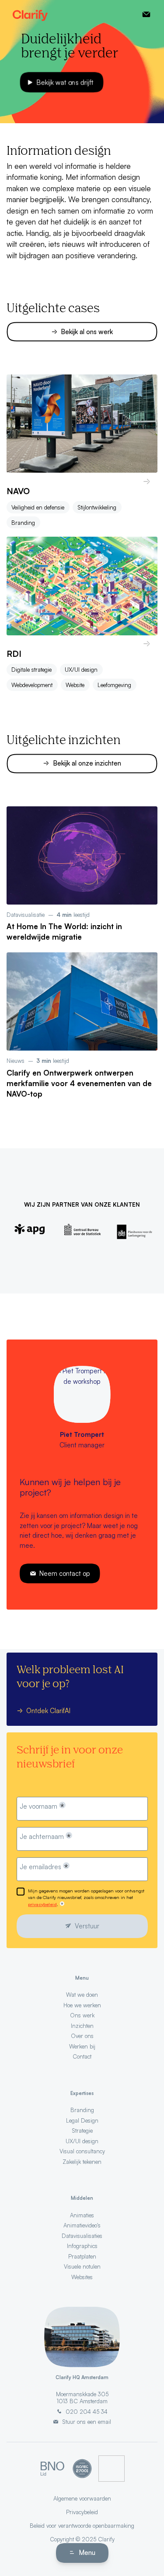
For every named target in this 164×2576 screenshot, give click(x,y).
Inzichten (82, 2026)
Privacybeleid (82, 2512)
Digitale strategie (31, 670)
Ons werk (82, 2015)
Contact (82, 2056)
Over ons (82, 2036)
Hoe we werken (82, 2005)
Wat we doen (82, 1995)
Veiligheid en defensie (38, 507)
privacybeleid (42, 1904)
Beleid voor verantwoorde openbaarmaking (82, 2526)
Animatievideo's (82, 2225)
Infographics (82, 2246)
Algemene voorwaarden (82, 2498)
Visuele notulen (82, 2266)
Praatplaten (82, 2256)
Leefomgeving (114, 685)
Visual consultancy (82, 2151)
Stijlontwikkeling (97, 507)
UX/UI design (81, 670)
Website (75, 685)
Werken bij (82, 2046)
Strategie (82, 2131)
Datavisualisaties (82, 2236)
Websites (82, 2277)
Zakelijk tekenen (82, 2162)
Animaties (82, 2215)
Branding (23, 523)
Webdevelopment (32, 685)
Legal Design (82, 2120)
